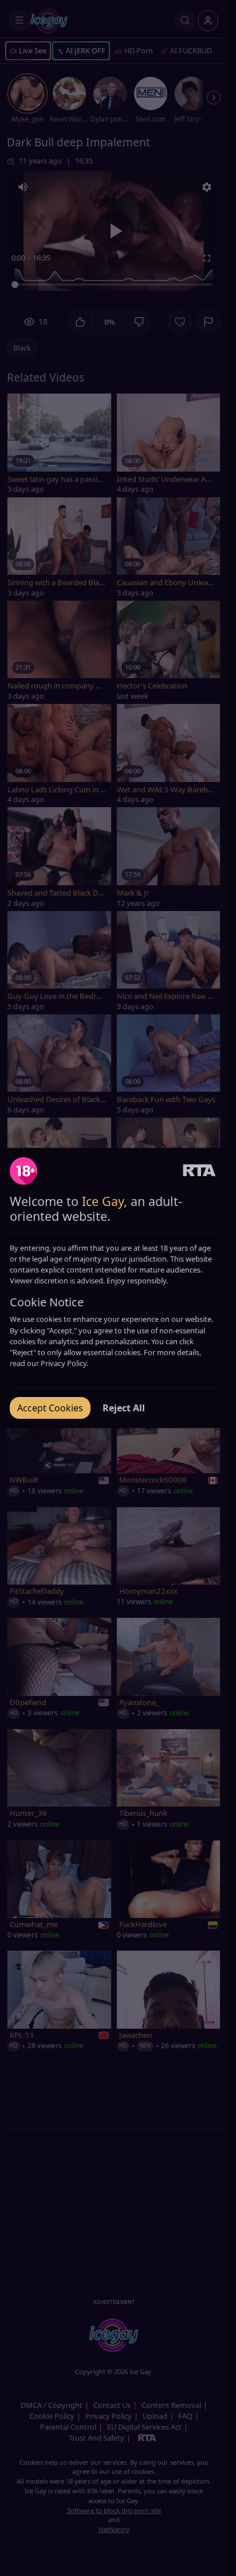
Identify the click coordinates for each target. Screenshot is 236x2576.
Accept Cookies (50, 1408)
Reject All (124, 1408)
